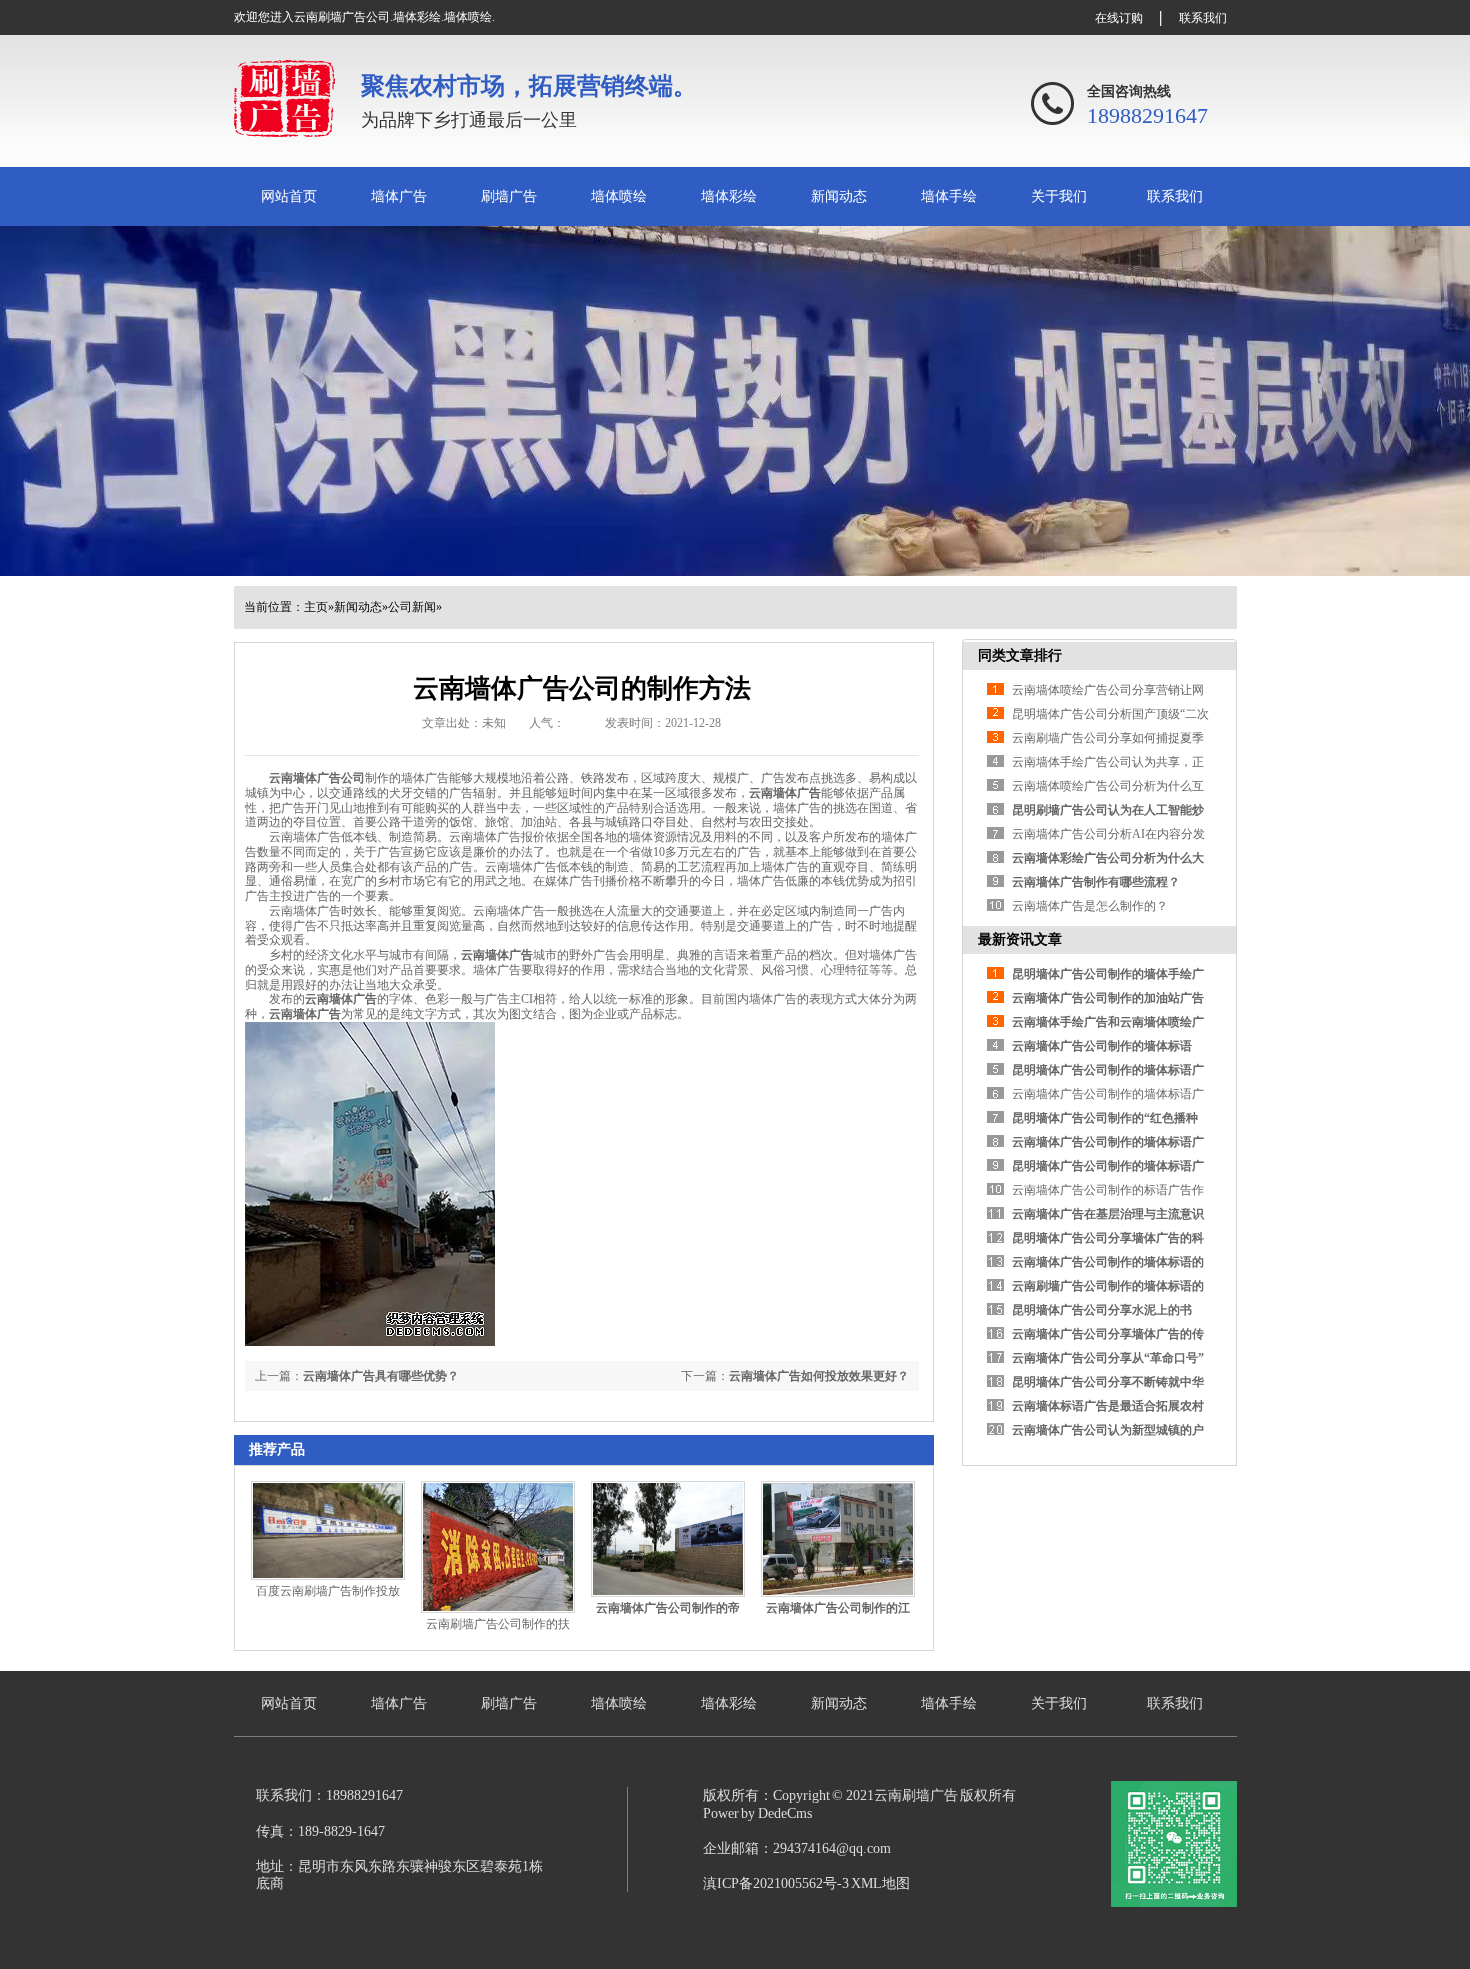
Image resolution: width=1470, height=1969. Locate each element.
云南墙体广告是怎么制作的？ (1090, 906)
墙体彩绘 (729, 196)
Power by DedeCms (757, 1813)
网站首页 (289, 196)
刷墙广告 (509, 196)
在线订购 (1119, 18)
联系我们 (1203, 18)
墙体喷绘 (619, 196)
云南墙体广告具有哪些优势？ (381, 1376)
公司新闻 (412, 607)
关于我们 (1059, 196)
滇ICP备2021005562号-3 (776, 1883)
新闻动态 (839, 196)
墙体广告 (399, 196)
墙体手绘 (949, 196)
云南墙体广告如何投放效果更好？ (819, 1376)
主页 (316, 607)
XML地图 (880, 1883)
